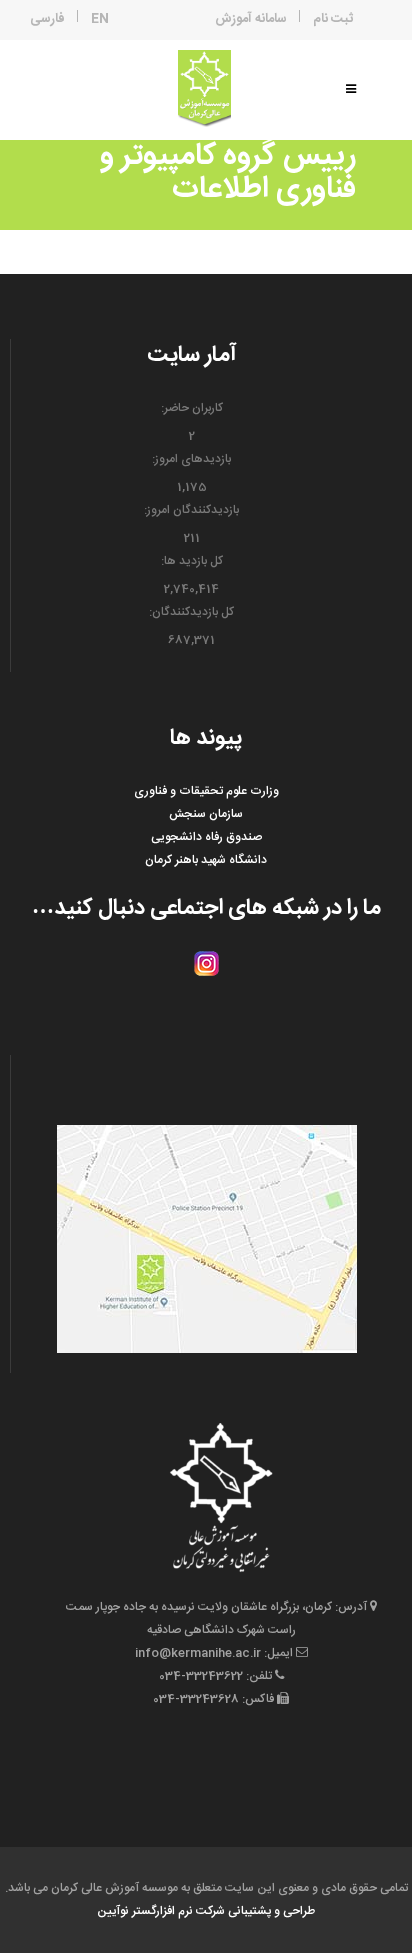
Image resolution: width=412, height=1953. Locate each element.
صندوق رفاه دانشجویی (206, 837)
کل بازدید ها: (192, 561)
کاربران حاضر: (192, 408)
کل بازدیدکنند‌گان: (191, 612)
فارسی (47, 19)
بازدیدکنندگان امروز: (191, 510)
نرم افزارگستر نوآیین (145, 1911)
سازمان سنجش (206, 814)
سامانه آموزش (251, 19)
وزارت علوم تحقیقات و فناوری (206, 791)
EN (100, 19)
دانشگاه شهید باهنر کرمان (206, 860)
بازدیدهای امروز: (191, 459)
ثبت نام (333, 19)
